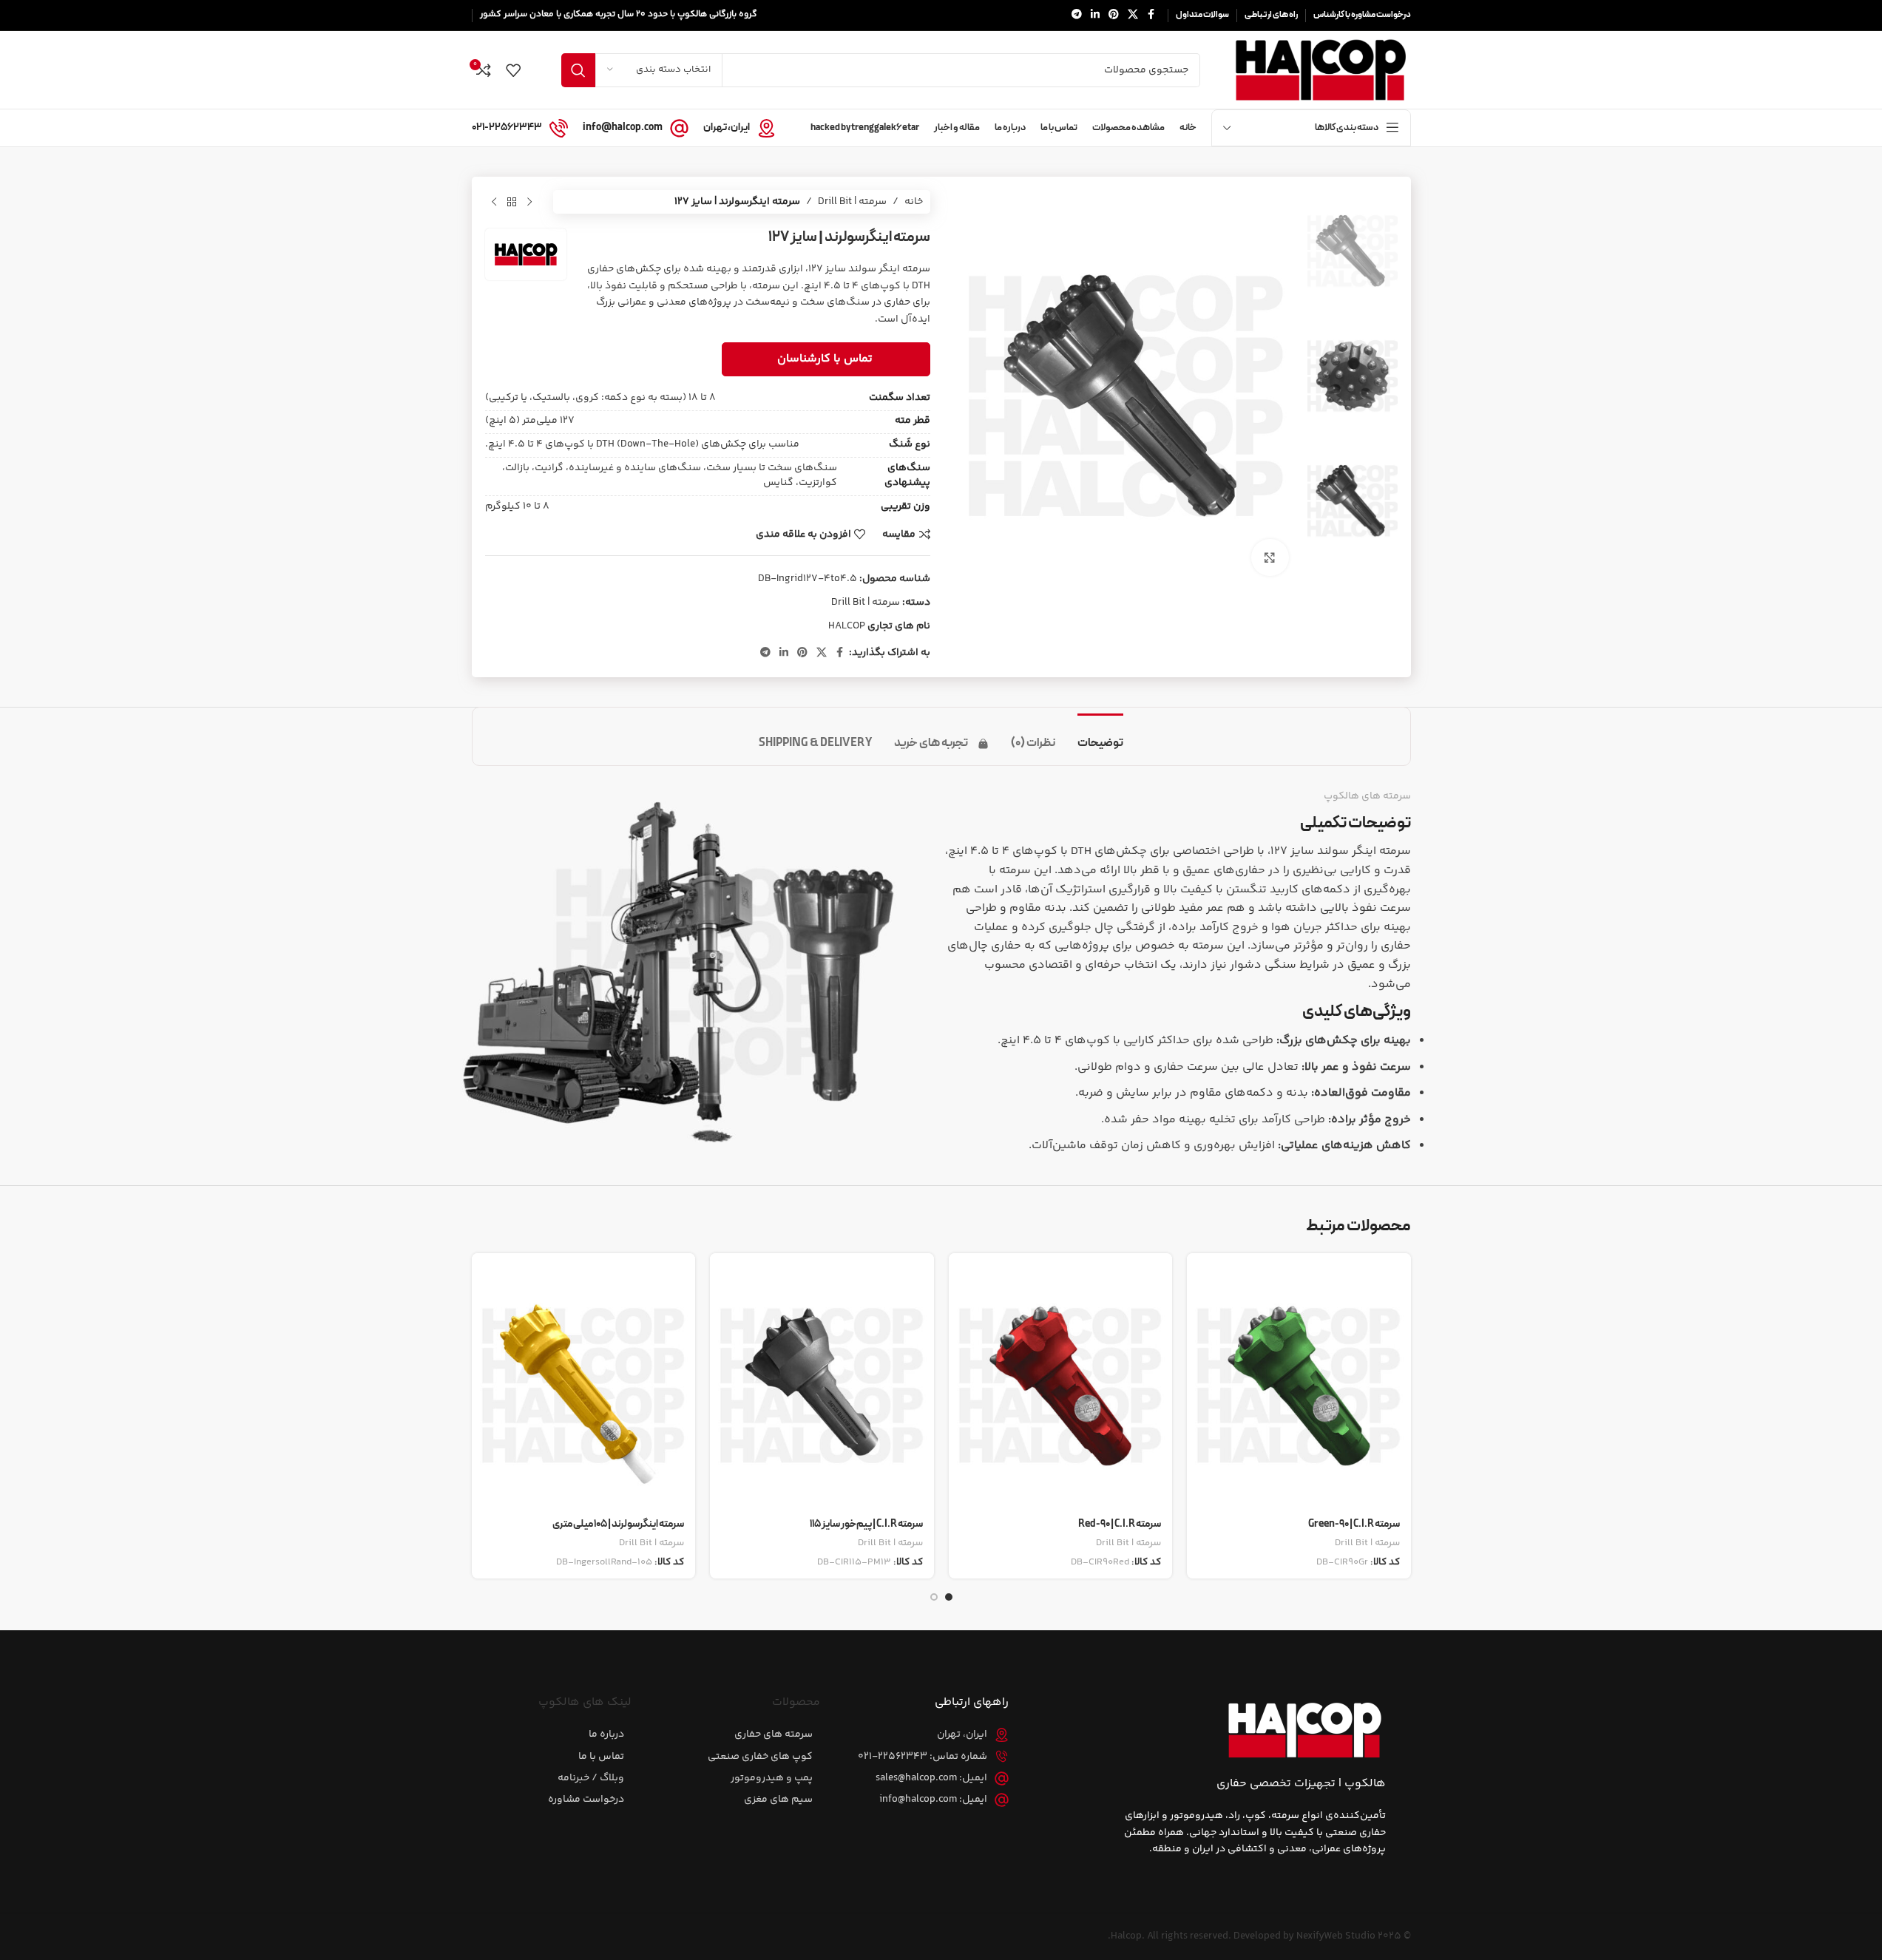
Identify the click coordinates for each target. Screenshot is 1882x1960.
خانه (914, 202)
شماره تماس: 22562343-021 (923, 1757)
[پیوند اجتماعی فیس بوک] (1151, 15)
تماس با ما (601, 1757)
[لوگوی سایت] (1320, 70)
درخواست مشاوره (586, 1800)
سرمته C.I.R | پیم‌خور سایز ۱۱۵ (866, 1524)
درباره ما (606, 1735)
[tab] (1100, 736)
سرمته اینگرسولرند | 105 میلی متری (618, 1524)
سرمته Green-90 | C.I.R (1354, 1524)
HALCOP (847, 626)
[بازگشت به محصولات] (512, 202)
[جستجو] (578, 70)
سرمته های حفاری (774, 1735)
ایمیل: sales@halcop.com (931, 1778)
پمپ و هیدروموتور (772, 1778)
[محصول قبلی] (529, 202)
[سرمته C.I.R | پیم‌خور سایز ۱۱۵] (822, 1381)
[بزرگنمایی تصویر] (1270, 557)
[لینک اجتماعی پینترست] (1114, 15)
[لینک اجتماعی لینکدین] (1095, 15)
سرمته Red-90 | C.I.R (1120, 1524)
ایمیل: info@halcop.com (933, 1800)
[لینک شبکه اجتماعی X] (1133, 15)
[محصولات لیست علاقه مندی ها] (513, 70)
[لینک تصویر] (1304, 1730)
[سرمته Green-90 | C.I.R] (1299, 1381)
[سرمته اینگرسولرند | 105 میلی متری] (584, 1381)
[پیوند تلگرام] (1077, 15)
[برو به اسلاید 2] (934, 1597)
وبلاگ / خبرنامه (591, 1778)
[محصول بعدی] (494, 202)
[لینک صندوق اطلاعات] (739, 128)
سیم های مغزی (778, 1800)
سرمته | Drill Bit (852, 202)
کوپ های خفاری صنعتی (760, 1757)
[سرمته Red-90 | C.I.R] (1061, 1381)
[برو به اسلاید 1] (949, 1597)
